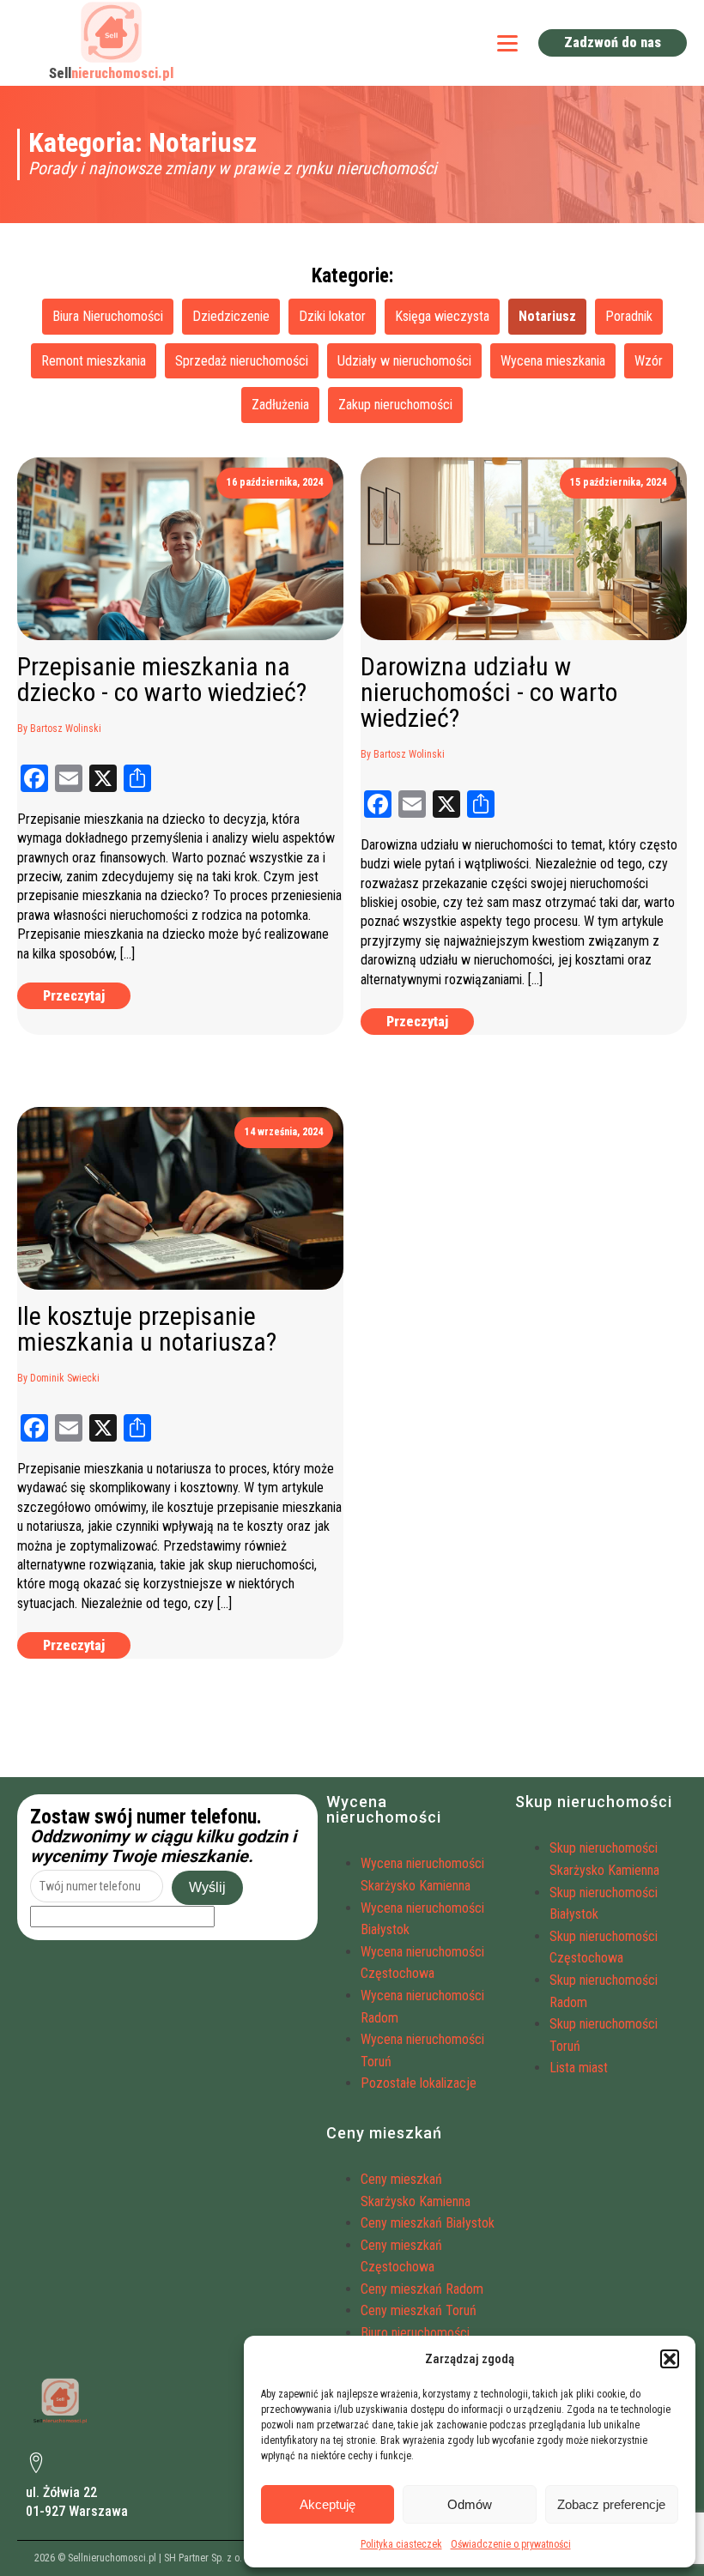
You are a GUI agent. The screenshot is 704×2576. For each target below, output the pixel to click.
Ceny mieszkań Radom (422, 2289)
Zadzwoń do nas (613, 42)
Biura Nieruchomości (108, 316)
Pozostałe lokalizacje (419, 2083)
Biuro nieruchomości (415, 2333)
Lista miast (579, 2068)
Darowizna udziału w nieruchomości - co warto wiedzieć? (489, 692)
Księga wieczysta (442, 316)
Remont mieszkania (94, 361)
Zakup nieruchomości (395, 405)
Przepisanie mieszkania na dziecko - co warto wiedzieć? (162, 680)
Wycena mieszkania (553, 361)
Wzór (649, 361)
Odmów (470, 2504)
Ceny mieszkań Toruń (419, 2310)
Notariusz (547, 316)
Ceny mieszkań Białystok (428, 2223)
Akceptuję (328, 2504)
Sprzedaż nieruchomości (242, 361)
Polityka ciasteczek (401, 2544)
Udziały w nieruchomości (404, 361)
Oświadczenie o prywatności (511, 2544)
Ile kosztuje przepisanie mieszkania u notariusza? (147, 1329)
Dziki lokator (332, 316)
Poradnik (629, 316)
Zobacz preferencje (611, 2504)
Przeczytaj (74, 996)
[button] (670, 2359)
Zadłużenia (280, 405)
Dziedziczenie (231, 316)
